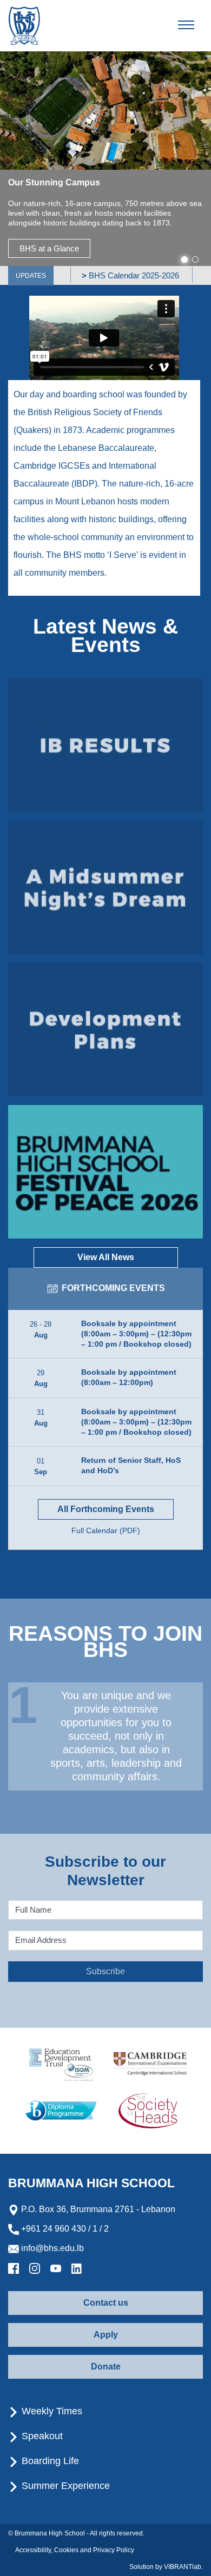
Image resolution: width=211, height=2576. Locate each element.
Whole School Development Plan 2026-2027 (105, 1029)
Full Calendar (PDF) (106, 1530)
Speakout (41, 2436)
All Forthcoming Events (106, 1509)
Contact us (106, 2303)
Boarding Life (49, 2461)
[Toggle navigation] (195, 25)
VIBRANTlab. (183, 2567)
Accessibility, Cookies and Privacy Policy (75, 2550)
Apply (106, 2335)
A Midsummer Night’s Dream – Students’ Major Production (106, 887)
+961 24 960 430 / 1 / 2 (64, 2229)
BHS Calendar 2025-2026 (117, 275)
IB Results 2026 (106, 745)
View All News (106, 1257)
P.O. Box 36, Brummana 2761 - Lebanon (97, 2209)
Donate (106, 2367)
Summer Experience (64, 2486)
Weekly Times (51, 2411)
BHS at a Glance (49, 248)
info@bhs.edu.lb (51, 2248)
